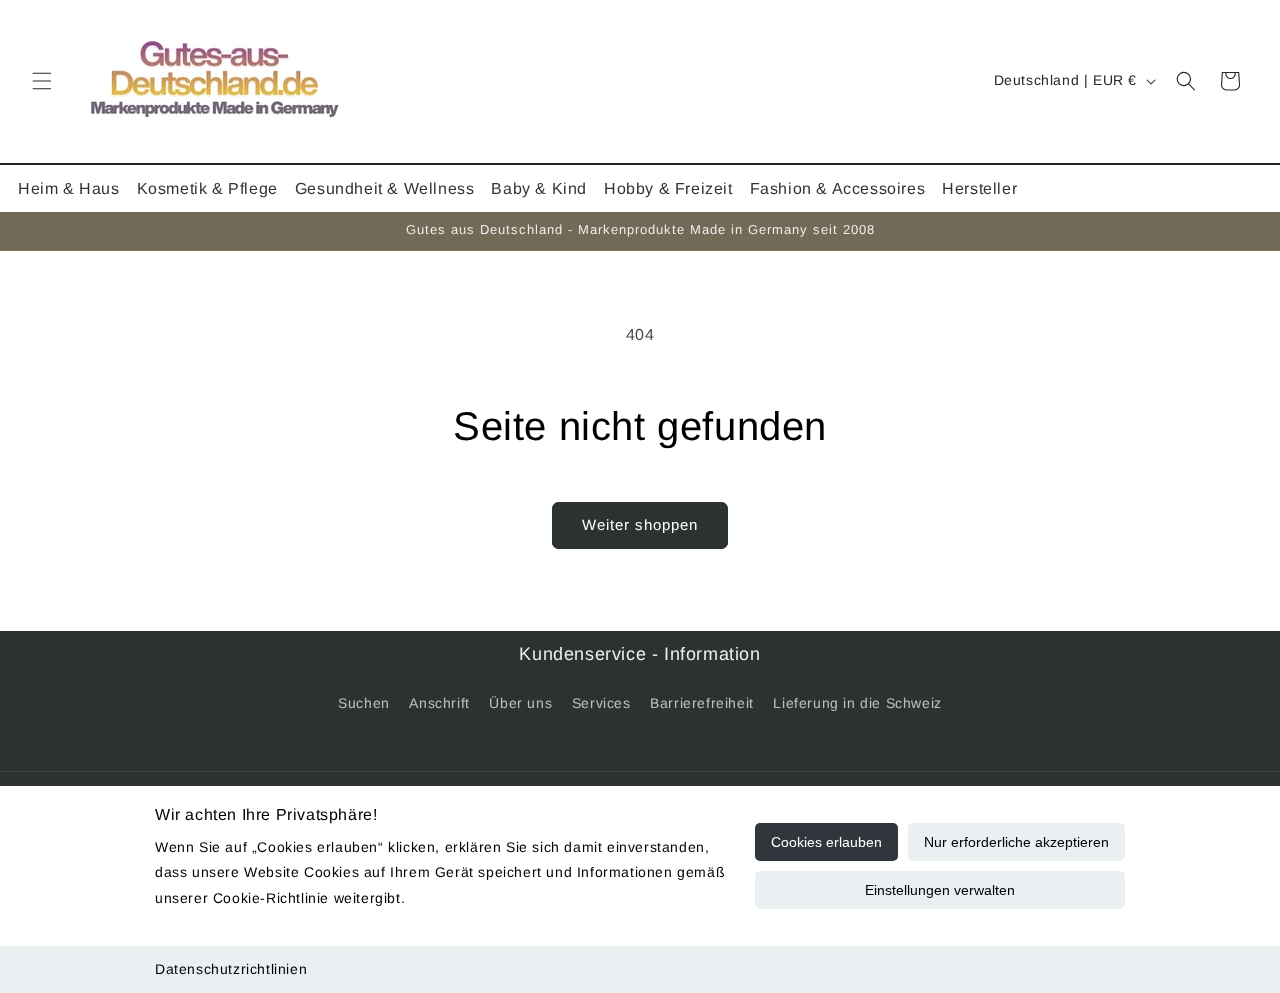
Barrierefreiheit (702, 703)
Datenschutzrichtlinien (231, 969)
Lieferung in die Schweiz (857, 703)
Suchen (364, 703)
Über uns (520, 703)
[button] (42, 81)
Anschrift (439, 703)
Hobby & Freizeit (668, 188)
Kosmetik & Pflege (207, 188)
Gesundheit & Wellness (385, 188)
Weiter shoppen (640, 524)
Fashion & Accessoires (838, 188)
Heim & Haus (69, 188)
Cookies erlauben (826, 842)
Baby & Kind (539, 188)
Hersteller (979, 188)
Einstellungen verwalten (940, 890)
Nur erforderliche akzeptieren (1016, 842)
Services (601, 703)
